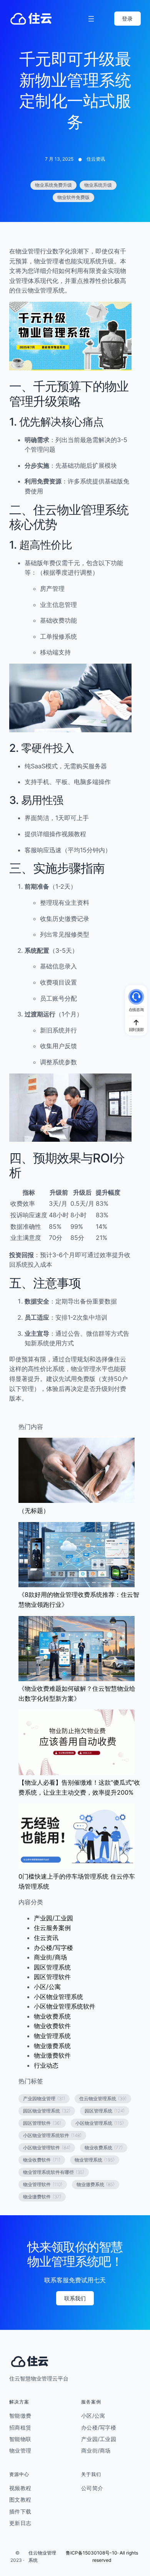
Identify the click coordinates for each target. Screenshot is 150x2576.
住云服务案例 (52, 1928)
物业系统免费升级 (53, 185)
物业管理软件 (43, 2184)
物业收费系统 (52, 2016)
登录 (127, 19)
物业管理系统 (52, 2036)
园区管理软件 (52, 1977)
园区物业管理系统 (47, 2111)
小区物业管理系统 (58, 1997)
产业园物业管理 (44, 2098)
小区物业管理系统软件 (65, 2006)
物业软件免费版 (73, 197)
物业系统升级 (98, 185)
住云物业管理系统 (103, 2098)
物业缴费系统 (52, 2046)
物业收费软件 (52, 2026)
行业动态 (46, 2065)
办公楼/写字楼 (53, 1948)
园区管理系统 (52, 1967)
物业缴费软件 (52, 2055)
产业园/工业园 (53, 1918)
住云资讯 (96, 159)
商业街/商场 (50, 1957)
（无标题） (34, 1511)
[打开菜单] (91, 19)
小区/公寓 (47, 1987)
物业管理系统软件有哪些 (54, 2172)
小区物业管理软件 (47, 2148)
